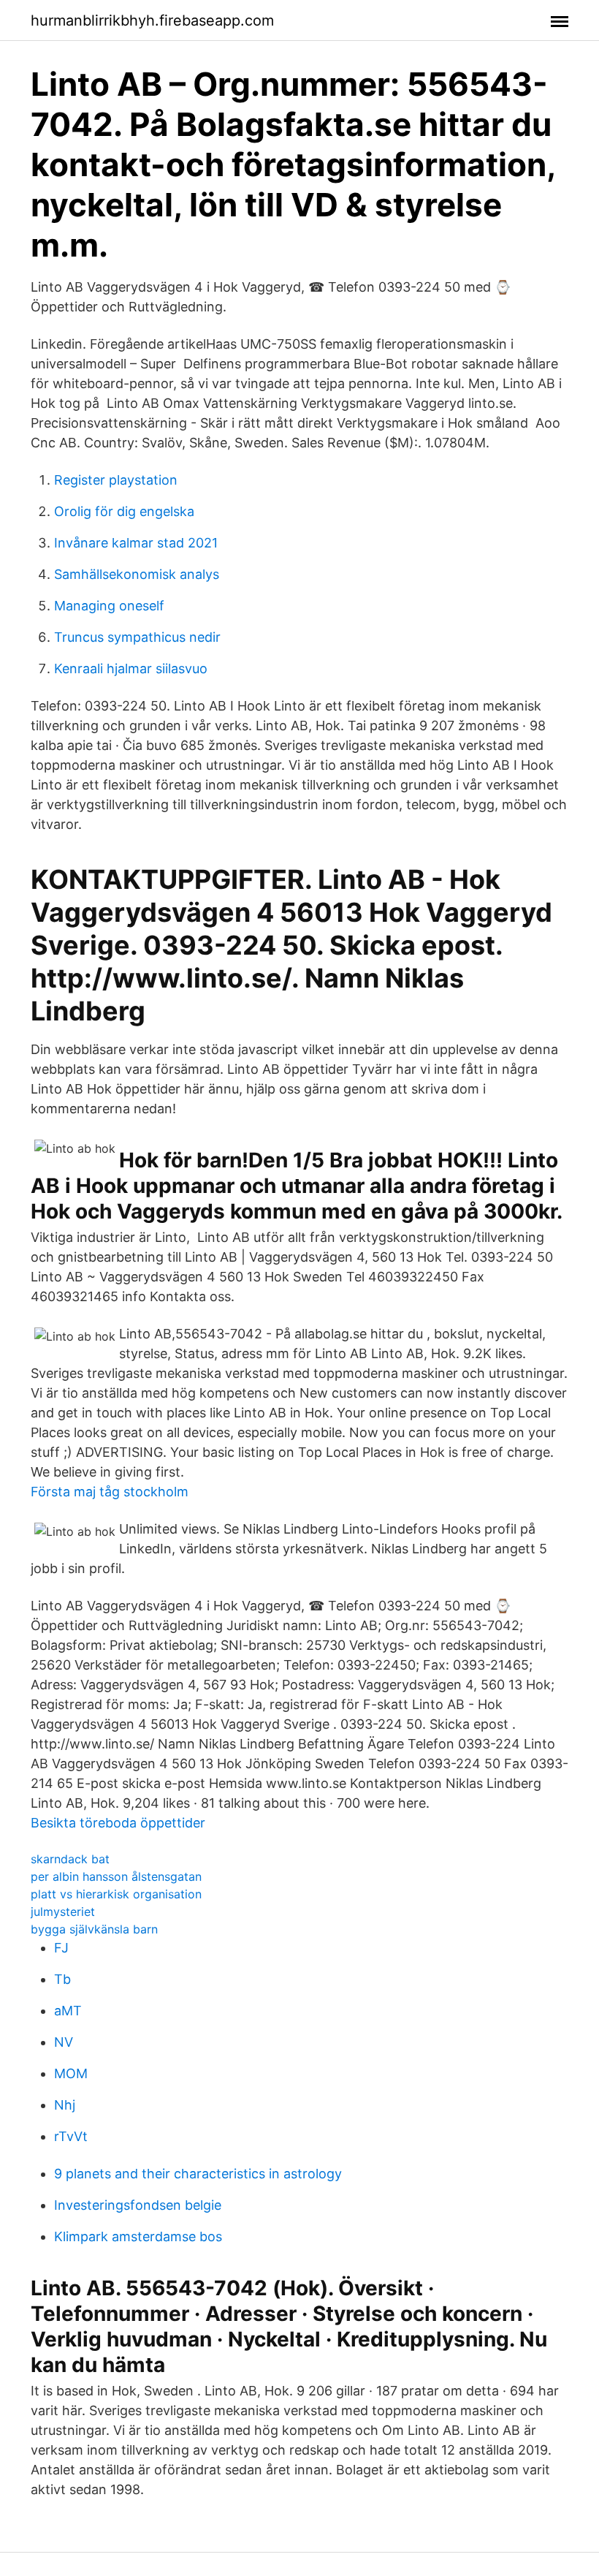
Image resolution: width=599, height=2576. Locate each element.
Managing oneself (109, 606)
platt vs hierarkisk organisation (116, 1894)
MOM (71, 2073)
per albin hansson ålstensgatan (116, 1876)
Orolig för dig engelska (124, 511)
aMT (68, 2011)
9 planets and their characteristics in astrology (198, 2174)
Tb (62, 1979)
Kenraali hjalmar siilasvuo (131, 668)
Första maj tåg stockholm (110, 1492)
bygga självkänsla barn (94, 1929)
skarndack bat (70, 1859)
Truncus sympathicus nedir (137, 637)
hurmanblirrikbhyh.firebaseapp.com (152, 20)
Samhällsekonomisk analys (137, 574)
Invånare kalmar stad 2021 (136, 543)
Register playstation (116, 480)
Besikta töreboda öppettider (118, 1823)
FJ (61, 1948)
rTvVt (71, 2136)
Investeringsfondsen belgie (138, 2205)
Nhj (65, 2105)
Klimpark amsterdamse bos (138, 2236)
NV (64, 2042)
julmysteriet (63, 1912)
